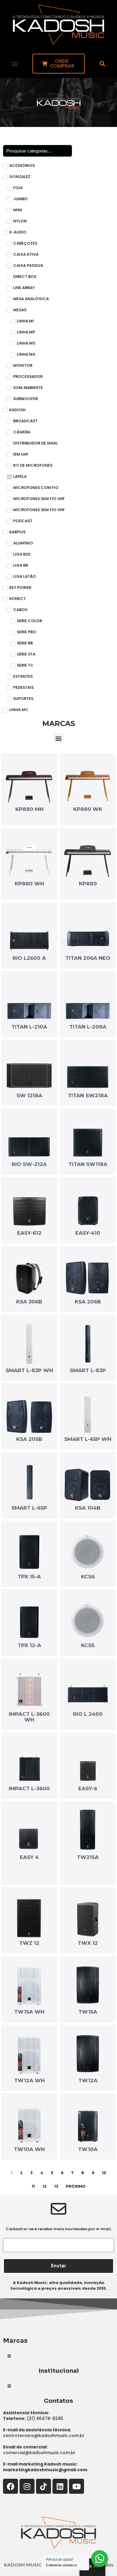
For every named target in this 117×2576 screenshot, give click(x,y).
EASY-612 (29, 1233)
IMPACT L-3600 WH (29, 1717)
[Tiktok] (43, 2486)
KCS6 (88, 1577)
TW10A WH (29, 2149)
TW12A (88, 2080)
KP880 (88, 884)
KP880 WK (88, 809)
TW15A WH (29, 2012)
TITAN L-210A (29, 1027)
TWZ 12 (29, 1943)
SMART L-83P (88, 1370)
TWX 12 (88, 1943)
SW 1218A (29, 1095)
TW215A (88, 1857)
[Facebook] (10, 2486)
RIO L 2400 (88, 1714)
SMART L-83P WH (29, 1370)
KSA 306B (29, 1302)
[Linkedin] (60, 2486)
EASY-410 (88, 1233)
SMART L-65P (29, 1508)
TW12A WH (29, 2080)
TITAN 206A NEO (88, 958)
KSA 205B (29, 1439)
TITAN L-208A (88, 1027)
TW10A (88, 2149)
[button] (15, 63)
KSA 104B (88, 1508)
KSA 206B (88, 1302)
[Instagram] (27, 2486)
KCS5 (88, 1645)
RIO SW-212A (29, 1164)
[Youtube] (76, 2486)
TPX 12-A (29, 1645)
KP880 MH (29, 809)
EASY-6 (88, 1788)
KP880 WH (29, 884)
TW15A (88, 2012)
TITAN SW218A (88, 1095)
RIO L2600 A (29, 958)
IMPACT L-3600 (29, 1788)
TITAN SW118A (88, 1164)
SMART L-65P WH (88, 1439)
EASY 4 (29, 1857)
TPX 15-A (29, 1577)
